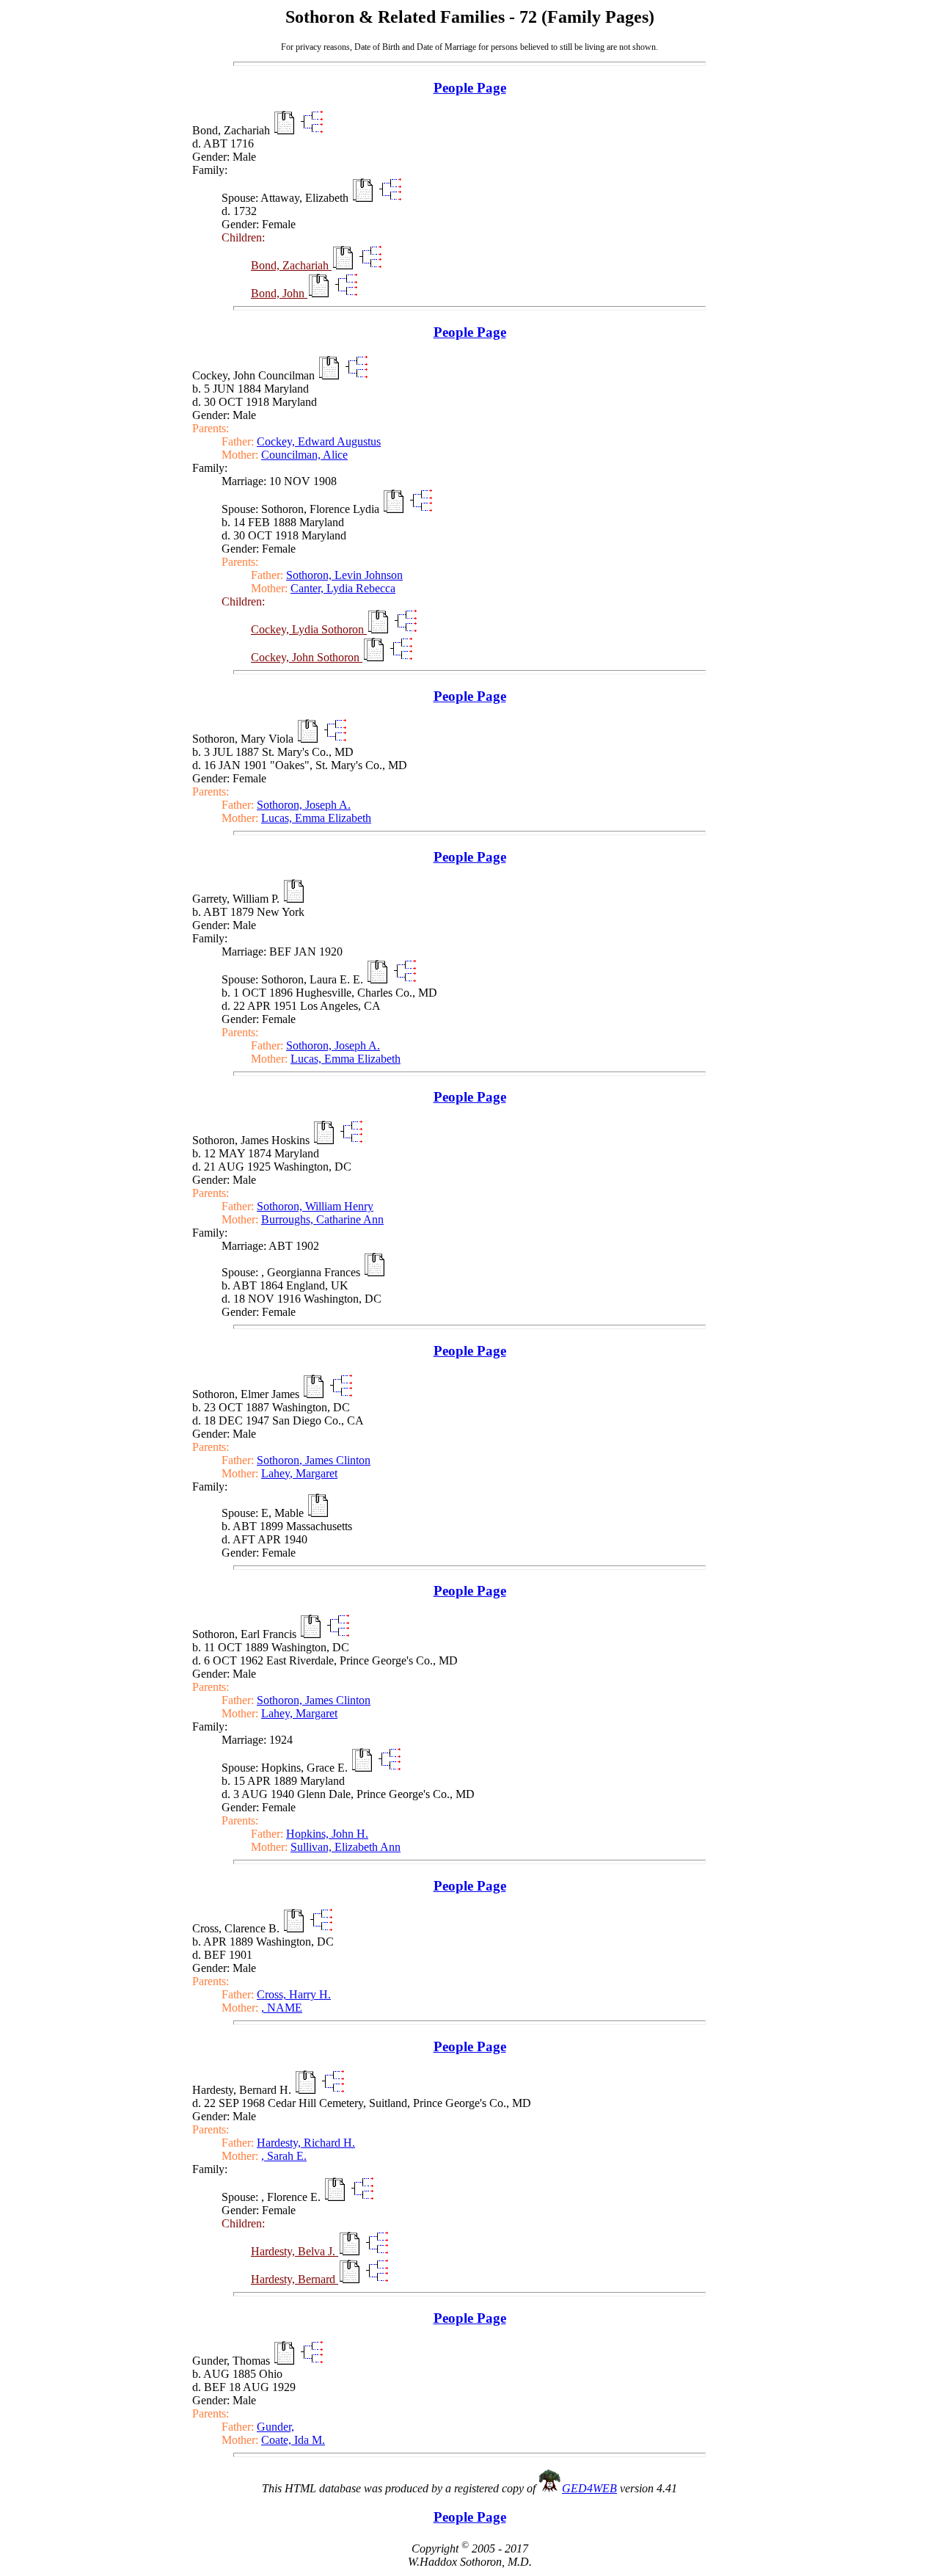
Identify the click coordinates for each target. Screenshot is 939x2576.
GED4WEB (589, 2488)
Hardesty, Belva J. (295, 2251)
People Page (470, 88)
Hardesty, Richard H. (306, 2143)
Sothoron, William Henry (315, 1206)
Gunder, (275, 2427)
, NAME (282, 2008)
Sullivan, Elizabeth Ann (346, 1847)
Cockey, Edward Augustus (319, 441)
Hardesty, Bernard (295, 2279)
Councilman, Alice (304, 455)
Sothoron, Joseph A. (304, 805)
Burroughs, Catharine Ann (322, 1219)
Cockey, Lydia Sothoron (309, 629)
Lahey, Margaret (299, 1473)
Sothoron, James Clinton (314, 1460)
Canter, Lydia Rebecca (343, 588)
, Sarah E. (284, 2156)
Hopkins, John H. (327, 1834)
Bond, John (279, 293)
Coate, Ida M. (293, 2440)
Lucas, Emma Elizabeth (316, 818)
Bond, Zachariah (291, 265)
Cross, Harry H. (294, 1994)
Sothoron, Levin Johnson (344, 575)
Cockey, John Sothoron (307, 657)
